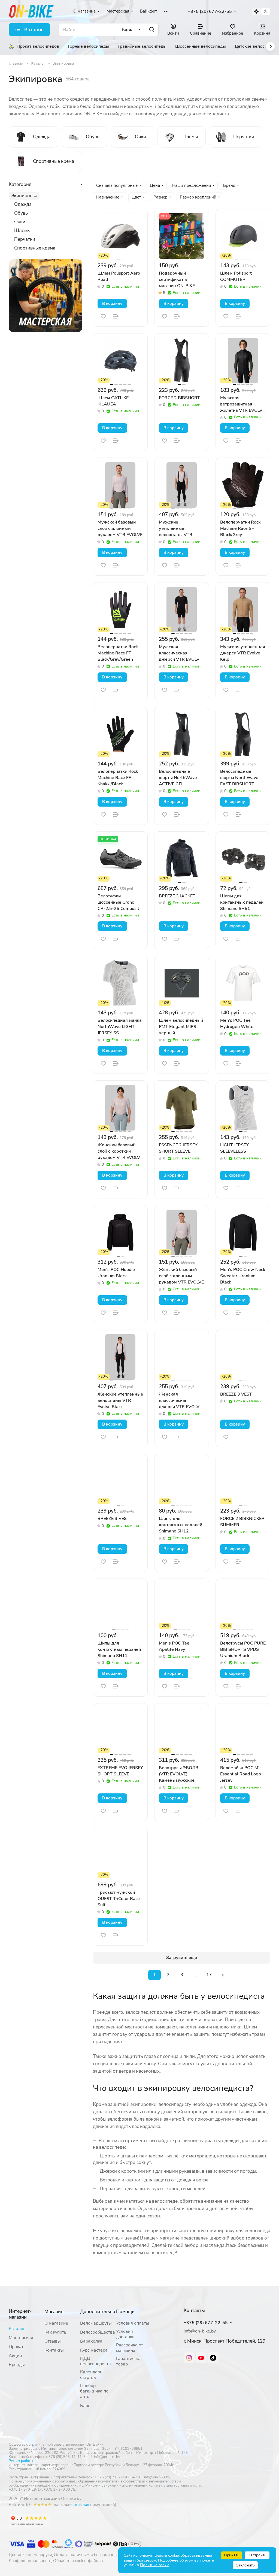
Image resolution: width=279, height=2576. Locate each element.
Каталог (17, 2329)
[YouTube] (201, 2358)
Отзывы (53, 2341)
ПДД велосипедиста (95, 2361)
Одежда (23, 204)
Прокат (16, 2347)
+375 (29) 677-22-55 (210, 12)
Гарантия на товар (128, 2361)
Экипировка (24, 196)
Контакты (54, 2350)
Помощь (125, 2312)
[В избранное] (103, 316)
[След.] (223, 1975)
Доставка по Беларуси (30, 2555)
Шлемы (22, 231)
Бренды (17, 2365)
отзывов (81, 2505)
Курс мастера (94, 2350)
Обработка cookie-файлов (78, 2561)
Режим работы (21, 2461)
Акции (15, 2356)
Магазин (54, 2312)
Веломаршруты (96, 2323)
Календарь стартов (91, 2375)
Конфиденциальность (30, 2561)
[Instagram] (189, 2358)
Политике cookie (155, 2565)
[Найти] (152, 30)
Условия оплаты (133, 2323)
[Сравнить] (116, 316)
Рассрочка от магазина (130, 2348)
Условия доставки (125, 2334)
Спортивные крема (35, 248)
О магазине (56, 2323)
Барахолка (91, 2341)
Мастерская (21, 2338)
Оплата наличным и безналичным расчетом (96, 2555)
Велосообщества (98, 2332)
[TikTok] (213, 2358)
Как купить (55, 2332)
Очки (20, 222)
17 (209, 1975)
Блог (85, 2406)
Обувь (21, 213)
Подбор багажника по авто (94, 2391)
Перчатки (25, 239)
